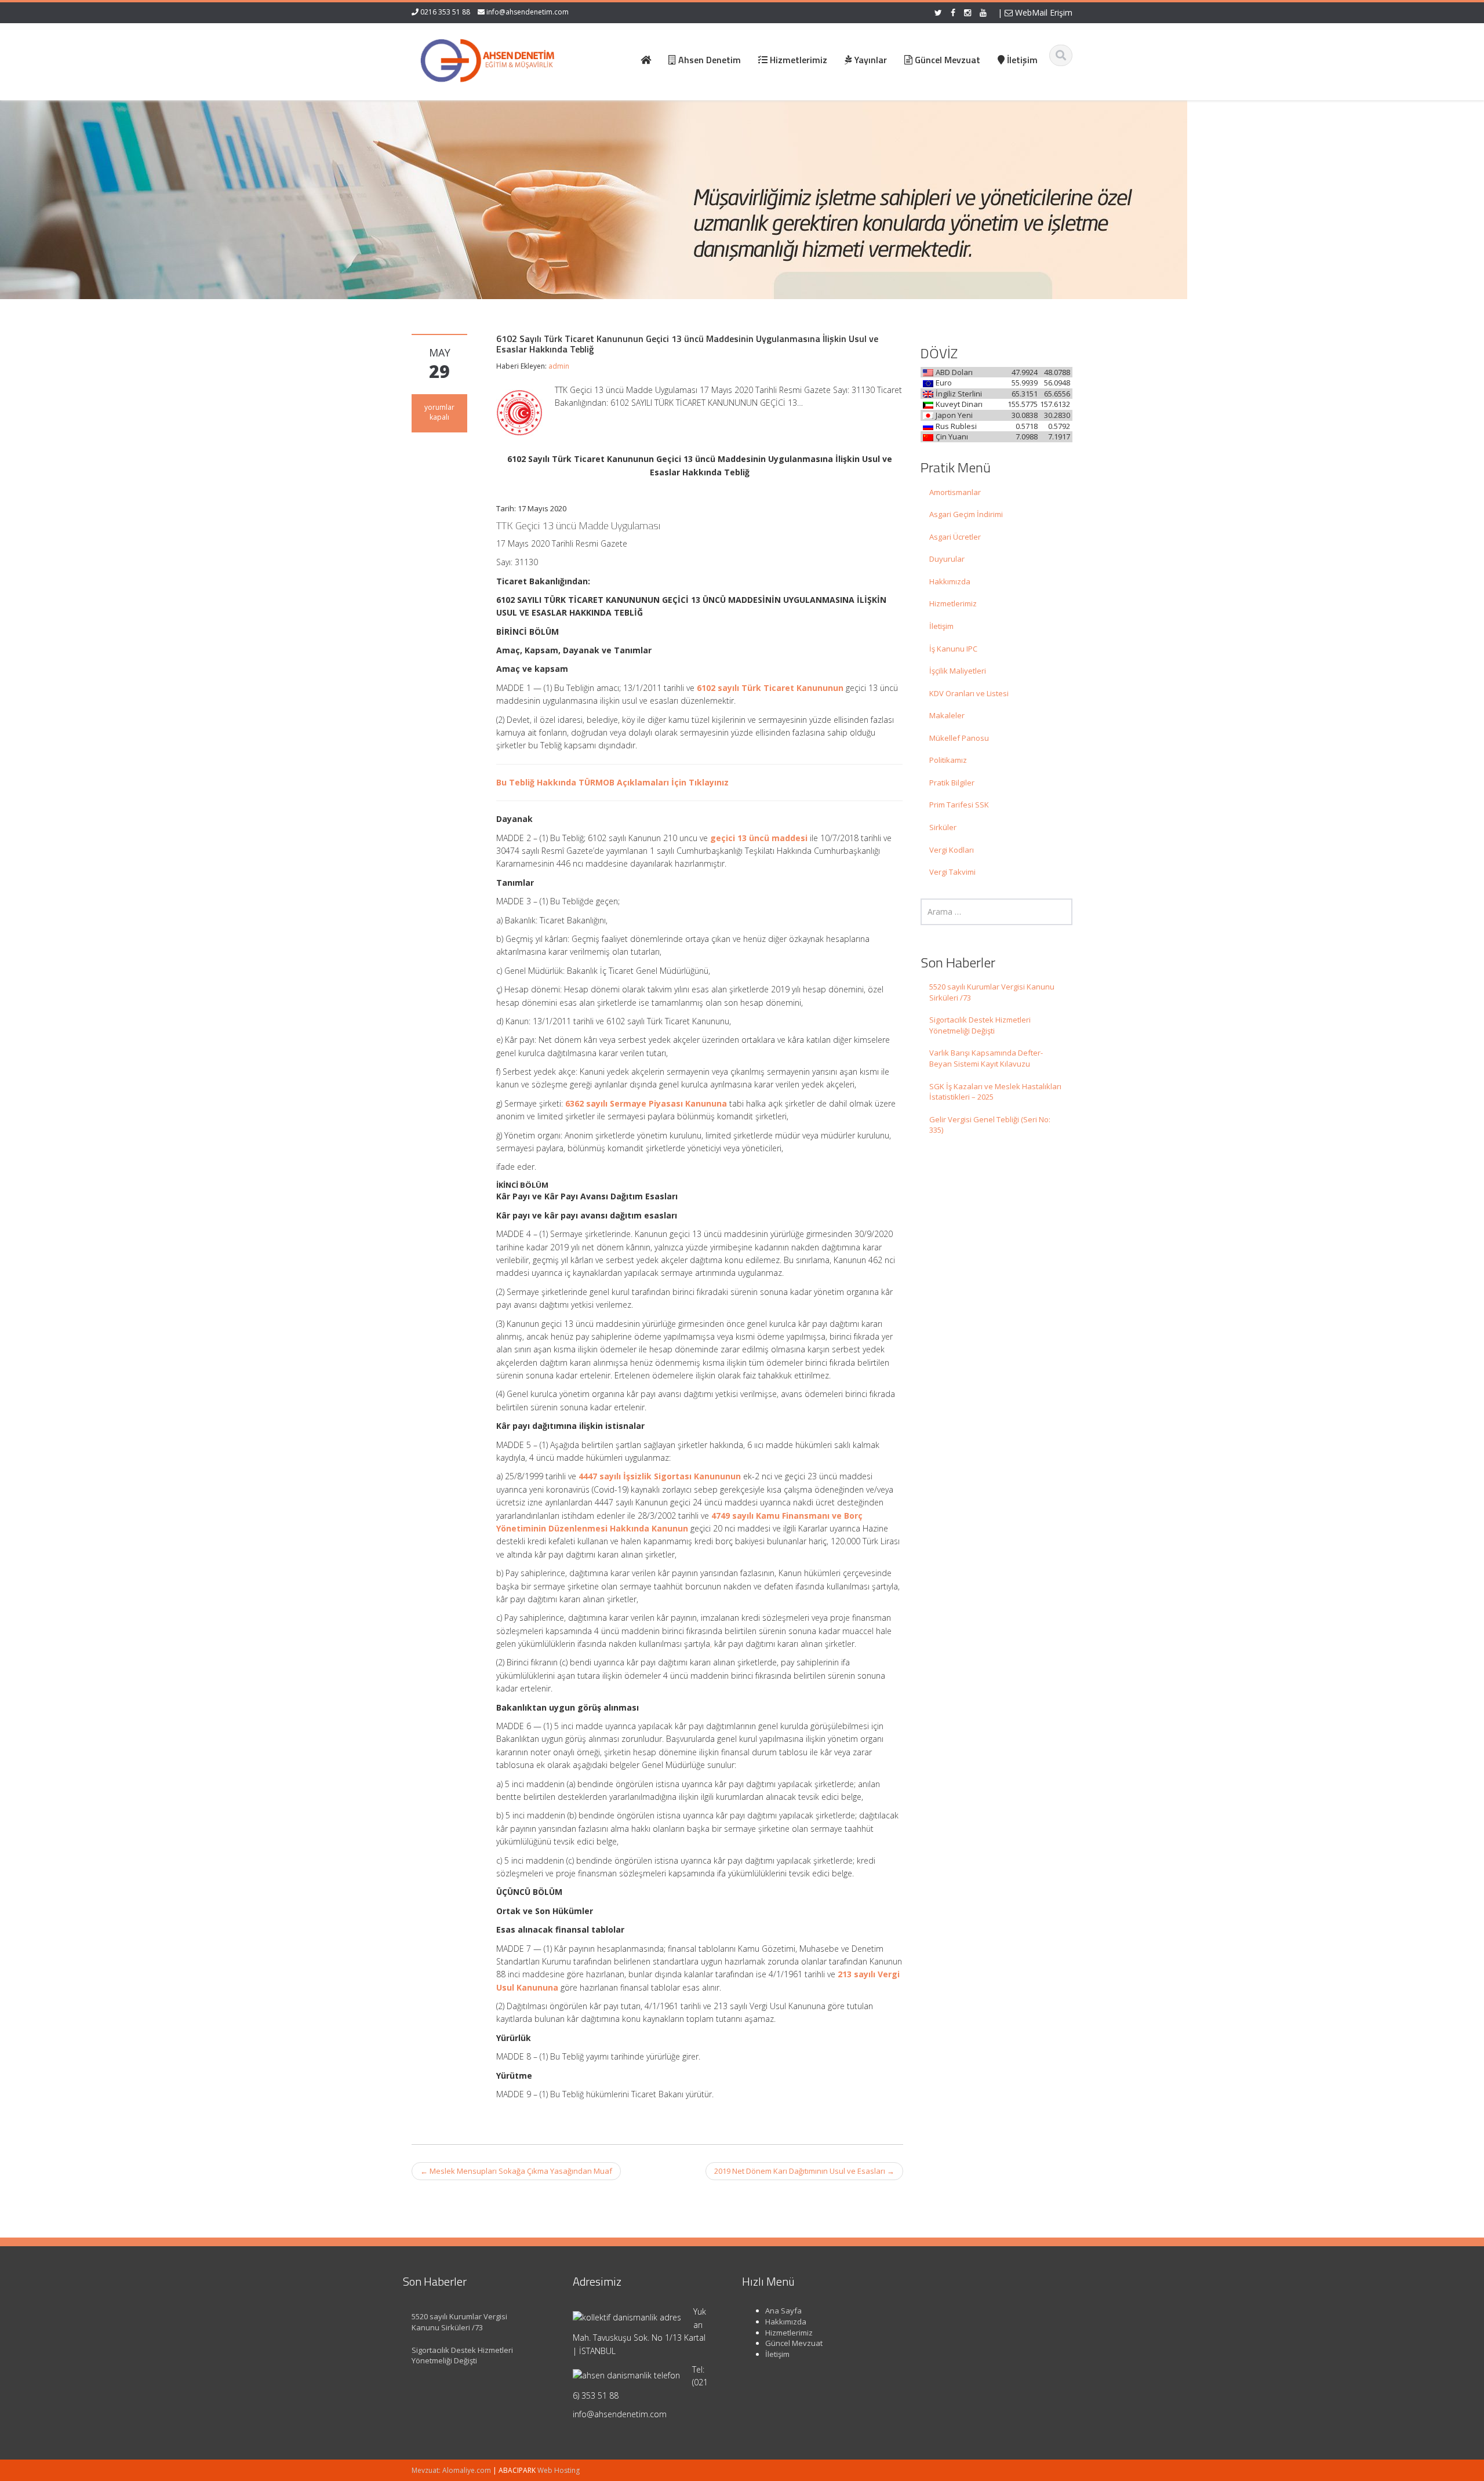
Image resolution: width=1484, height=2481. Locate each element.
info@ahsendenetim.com (528, 12)
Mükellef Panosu (959, 738)
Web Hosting (559, 2470)
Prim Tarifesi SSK (959, 805)
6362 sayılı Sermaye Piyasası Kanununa (646, 1103)
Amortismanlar (955, 492)
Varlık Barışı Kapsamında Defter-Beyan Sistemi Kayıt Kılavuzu (986, 1058)
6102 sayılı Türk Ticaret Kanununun (770, 688)
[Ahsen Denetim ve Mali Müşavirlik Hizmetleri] (488, 58)
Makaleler (947, 715)
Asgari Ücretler (955, 537)
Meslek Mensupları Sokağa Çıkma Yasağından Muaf (516, 2171)
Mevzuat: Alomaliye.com (451, 2470)
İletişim (941, 626)
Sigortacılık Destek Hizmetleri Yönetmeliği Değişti (980, 1025)
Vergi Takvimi (952, 872)
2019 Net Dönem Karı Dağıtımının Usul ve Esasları (804, 2171)
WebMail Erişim (1043, 12)
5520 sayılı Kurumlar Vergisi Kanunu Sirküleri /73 (992, 992)
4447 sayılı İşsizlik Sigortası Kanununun (660, 1476)
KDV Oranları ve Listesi (969, 693)
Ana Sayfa (783, 2311)
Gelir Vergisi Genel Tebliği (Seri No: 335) (990, 1125)
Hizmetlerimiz (953, 603)
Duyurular (947, 559)
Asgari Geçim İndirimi (966, 514)
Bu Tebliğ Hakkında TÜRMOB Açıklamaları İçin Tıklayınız (612, 782)
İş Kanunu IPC (953, 649)
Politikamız (948, 760)
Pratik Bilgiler (952, 783)
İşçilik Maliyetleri (958, 671)
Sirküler (943, 827)
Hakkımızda (950, 581)
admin (559, 366)
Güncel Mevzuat (794, 2343)
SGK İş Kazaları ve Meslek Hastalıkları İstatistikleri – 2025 (995, 1092)
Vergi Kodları (952, 850)
